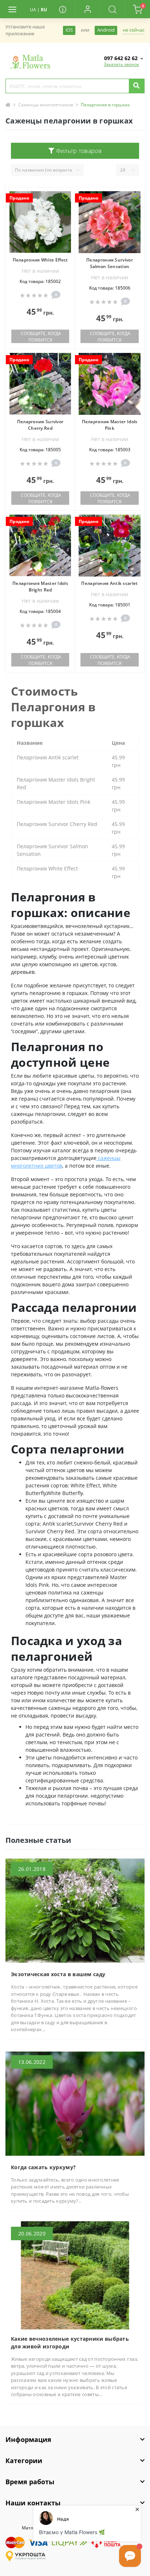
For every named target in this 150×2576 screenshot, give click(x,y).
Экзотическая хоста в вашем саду (58, 1974)
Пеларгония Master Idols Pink (110, 425)
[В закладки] (66, 197)
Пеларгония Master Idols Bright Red (40, 587)
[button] (88, 9)
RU (44, 10)
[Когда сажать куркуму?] (75, 2103)
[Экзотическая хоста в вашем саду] (75, 1910)
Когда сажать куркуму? (43, 2167)
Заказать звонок (121, 64)
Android (106, 30)
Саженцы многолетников (46, 105)
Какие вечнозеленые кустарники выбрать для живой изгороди (70, 2343)
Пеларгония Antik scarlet (109, 583)
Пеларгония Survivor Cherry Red (40, 425)
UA (33, 10)
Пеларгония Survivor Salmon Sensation (110, 263)
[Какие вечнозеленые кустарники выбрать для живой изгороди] (75, 2275)
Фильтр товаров (78, 151)
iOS (69, 30)
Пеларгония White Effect (40, 260)
